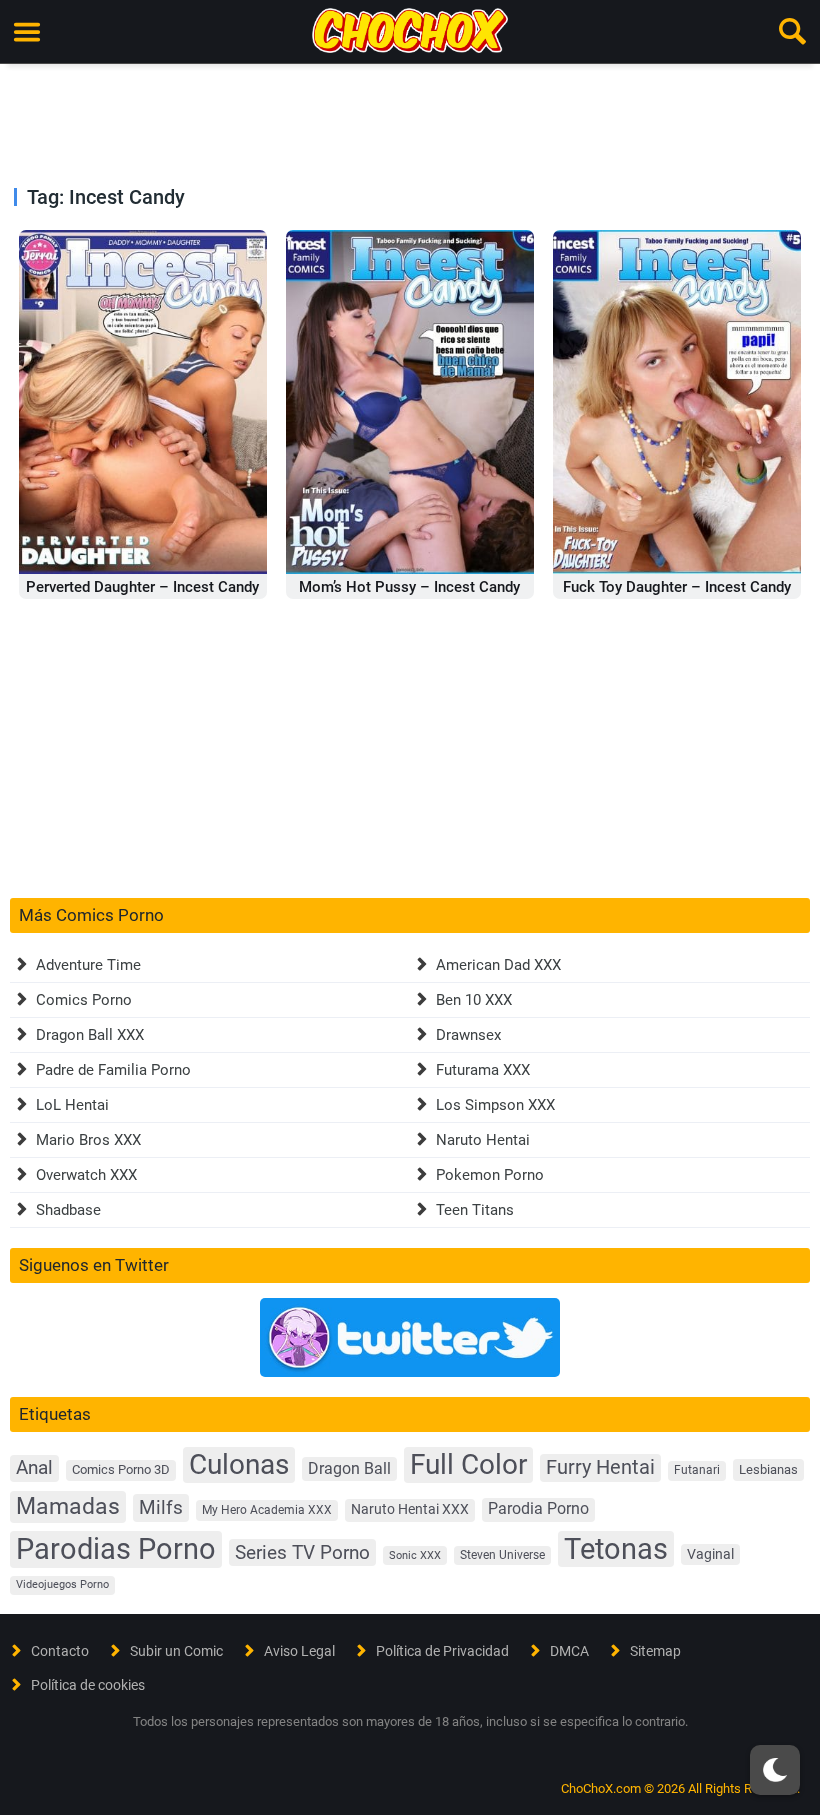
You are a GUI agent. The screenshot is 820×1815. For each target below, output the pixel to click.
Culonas (239, 1464)
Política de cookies (88, 1685)
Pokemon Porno (490, 1175)
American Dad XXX (498, 965)
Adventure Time (88, 965)
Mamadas (68, 1506)
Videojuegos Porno (62, 1584)
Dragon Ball (349, 1468)
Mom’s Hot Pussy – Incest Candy (409, 587)
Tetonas (616, 1549)
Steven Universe (502, 1555)
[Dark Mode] (775, 1770)
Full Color (468, 1464)
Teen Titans (475, 1210)
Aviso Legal (299, 1651)
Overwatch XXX (86, 1175)
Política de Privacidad (442, 1651)
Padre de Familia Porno (113, 1070)
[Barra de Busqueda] (793, 32)
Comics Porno (84, 1000)
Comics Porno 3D (121, 1469)
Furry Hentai (600, 1467)
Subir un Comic (176, 1651)
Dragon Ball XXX (90, 1035)
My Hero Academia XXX (267, 1510)
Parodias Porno (116, 1549)
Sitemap (655, 1651)
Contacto (60, 1651)
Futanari (697, 1470)
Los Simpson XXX (495, 1105)
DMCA (569, 1651)
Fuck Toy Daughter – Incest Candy (677, 587)
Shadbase (68, 1210)
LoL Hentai (72, 1105)
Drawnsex (468, 1035)
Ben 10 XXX (474, 1000)
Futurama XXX (483, 1070)
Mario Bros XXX (88, 1140)
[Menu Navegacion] (27, 32)
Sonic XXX (415, 1555)
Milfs (161, 1507)
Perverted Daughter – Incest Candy (142, 587)
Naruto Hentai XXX (410, 1509)
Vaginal (710, 1554)
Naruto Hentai (483, 1140)
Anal (34, 1468)
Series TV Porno (302, 1552)
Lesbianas (768, 1469)
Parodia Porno (538, 1509)
